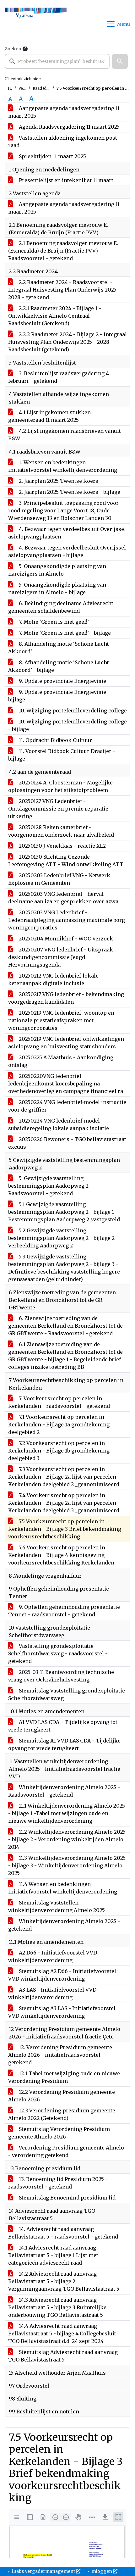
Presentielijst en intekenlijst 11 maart (65, 180)
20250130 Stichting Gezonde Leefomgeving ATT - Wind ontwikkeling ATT (66, 861)
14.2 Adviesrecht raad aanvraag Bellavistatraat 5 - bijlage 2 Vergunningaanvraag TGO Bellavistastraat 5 (64, 2281)
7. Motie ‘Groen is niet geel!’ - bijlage (64, 633)
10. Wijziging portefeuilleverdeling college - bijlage (67, 725)
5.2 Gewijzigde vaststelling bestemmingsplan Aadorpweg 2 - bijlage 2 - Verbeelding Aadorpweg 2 (63, 1238)
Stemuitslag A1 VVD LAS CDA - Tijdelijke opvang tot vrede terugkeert (64, 1744)
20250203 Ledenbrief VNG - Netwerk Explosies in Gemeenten (59, 879)
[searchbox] (57, 61)
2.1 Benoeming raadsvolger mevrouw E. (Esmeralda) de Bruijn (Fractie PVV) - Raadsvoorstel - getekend (63, 251)
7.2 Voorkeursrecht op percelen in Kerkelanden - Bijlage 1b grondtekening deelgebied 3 (59, 1451)
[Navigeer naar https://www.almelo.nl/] (36, 24)
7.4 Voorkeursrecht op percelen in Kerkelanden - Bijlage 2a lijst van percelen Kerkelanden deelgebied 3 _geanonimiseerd (64, 1503)
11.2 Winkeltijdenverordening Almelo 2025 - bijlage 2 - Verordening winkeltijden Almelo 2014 (67, 1839)
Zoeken (13, 49)
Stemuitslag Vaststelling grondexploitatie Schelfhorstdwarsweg (67, 1694)
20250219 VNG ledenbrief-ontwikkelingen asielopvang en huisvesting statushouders (66, 1043)
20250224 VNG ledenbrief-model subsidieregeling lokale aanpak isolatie (59, 1124)
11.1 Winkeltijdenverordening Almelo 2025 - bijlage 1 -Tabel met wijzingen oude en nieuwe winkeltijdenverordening (67, 1813)
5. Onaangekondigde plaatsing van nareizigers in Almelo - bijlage (57, 588)
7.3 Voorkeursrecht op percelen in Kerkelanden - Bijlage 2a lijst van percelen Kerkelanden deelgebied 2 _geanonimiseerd (64, 1477)
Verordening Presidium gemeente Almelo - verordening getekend (66, 2151)
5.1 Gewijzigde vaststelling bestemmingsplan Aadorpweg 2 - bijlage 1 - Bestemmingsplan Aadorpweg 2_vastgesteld (64, 1212)
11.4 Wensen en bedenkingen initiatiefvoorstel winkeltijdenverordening (63, 1888)
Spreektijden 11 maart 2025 (52, 156)
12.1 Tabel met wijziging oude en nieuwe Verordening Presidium (64, 2077)
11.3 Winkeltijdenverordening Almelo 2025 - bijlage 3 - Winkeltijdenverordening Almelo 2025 (67, 1865)
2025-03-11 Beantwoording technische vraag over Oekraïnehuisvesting (61, 1676)
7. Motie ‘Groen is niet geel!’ (53, 622)
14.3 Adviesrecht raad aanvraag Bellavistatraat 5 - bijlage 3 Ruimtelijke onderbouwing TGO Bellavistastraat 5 (57, 2307)
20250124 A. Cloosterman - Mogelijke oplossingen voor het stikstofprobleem (60, 786)
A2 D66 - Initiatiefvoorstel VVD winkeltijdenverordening (53, 1956)
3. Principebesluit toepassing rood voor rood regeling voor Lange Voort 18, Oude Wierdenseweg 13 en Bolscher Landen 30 (63, 510)
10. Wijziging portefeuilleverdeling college (72, 711)
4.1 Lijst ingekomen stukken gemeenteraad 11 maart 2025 (49, 416)
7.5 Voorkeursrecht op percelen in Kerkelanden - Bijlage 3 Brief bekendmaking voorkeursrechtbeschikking (65, 1529)
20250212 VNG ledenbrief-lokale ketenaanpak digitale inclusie (53, 979)
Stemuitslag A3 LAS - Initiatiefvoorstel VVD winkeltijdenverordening (62, 2012)
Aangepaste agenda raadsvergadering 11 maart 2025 (64, 112)
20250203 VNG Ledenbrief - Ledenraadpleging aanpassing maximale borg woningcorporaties (67, 920)
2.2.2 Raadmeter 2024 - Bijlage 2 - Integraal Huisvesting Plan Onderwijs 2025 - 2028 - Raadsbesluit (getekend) (67, 342)
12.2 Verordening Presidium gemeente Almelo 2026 (62, 2096)
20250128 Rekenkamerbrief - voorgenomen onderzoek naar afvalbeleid (61, 831)
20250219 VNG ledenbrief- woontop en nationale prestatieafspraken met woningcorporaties (61, 1020)
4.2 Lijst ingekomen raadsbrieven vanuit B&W (65, 435)
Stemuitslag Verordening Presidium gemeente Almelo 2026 (59, 2133)
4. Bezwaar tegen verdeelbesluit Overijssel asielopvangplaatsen (67, 533)
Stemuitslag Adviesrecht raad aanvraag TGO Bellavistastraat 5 (63, 2356)
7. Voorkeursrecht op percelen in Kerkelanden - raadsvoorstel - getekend (59, 1402)
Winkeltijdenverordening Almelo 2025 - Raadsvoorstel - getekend (64, 1791)
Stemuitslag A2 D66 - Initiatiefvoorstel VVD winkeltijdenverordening (62, 1975)
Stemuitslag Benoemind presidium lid (67, 2198)
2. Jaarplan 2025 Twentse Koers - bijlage (69, 492)
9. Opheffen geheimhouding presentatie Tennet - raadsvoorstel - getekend (64, 1611)
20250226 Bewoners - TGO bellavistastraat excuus (67, 1143)
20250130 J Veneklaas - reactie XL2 (62, 846)
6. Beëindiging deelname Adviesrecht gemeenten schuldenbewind (61, 607)
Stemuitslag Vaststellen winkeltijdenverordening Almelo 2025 (57, 1906)
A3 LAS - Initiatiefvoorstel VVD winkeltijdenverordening (52, 1993)
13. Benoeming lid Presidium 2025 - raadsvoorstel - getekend (58, 2183)
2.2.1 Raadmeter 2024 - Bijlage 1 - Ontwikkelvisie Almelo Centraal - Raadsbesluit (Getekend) (55, 316)
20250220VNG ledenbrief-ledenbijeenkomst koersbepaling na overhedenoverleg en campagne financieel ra (66, 1084)
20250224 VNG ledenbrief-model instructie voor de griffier (67, 1106)
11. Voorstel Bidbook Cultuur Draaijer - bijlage (62, 755)
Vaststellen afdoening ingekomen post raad (63, 142)
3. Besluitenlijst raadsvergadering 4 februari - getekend (59, 377)
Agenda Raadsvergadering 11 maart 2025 (69, 127)
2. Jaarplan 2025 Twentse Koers (58, 481)
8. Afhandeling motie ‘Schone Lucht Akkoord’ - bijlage (59, 666)
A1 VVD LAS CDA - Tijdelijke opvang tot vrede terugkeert (63, 1726)
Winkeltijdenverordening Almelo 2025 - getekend (64, 1925)
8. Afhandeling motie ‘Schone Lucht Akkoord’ (59, 648)
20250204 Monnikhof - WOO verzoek (65, 939)
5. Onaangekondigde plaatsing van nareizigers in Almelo (57, 570)
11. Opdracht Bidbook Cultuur (55, 740)
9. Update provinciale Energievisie (62, 681)
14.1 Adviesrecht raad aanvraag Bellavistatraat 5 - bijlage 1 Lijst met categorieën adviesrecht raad (53, 2255)
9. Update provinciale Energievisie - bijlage (59, 696)
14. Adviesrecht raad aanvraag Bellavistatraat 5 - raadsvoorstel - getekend (63, 2233)
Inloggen (102, 2571)
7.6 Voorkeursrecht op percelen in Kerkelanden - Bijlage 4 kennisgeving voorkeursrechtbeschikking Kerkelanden (61, 1555)
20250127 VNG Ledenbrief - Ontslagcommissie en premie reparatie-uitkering (59, 809)
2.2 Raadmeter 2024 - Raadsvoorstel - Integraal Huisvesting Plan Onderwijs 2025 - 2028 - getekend (64, 290)
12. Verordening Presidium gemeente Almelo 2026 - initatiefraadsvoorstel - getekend (60, 2055)
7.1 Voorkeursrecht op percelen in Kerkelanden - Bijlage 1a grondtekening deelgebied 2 (59, 1425)
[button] (120, 61)
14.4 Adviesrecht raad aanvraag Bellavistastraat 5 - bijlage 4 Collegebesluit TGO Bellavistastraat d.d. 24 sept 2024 (62, 2333)
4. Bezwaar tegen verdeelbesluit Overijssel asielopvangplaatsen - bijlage (67, 551)
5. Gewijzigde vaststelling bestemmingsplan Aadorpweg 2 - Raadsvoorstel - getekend (50, 1186)
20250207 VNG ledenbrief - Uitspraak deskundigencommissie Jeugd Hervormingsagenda (61, 957)
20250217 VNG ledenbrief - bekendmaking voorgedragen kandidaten (66, 998)
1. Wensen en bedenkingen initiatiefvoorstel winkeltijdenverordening (63, 466)
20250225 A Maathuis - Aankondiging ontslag (61, 1061)
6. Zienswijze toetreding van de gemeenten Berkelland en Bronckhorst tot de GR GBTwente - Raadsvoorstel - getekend (65, 1326)
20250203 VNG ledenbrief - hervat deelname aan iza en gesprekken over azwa (63, 898)
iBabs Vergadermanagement (43, 2571)
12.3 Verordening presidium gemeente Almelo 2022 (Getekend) (62, 2114)
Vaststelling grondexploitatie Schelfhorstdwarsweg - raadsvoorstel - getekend (58, 1653)
